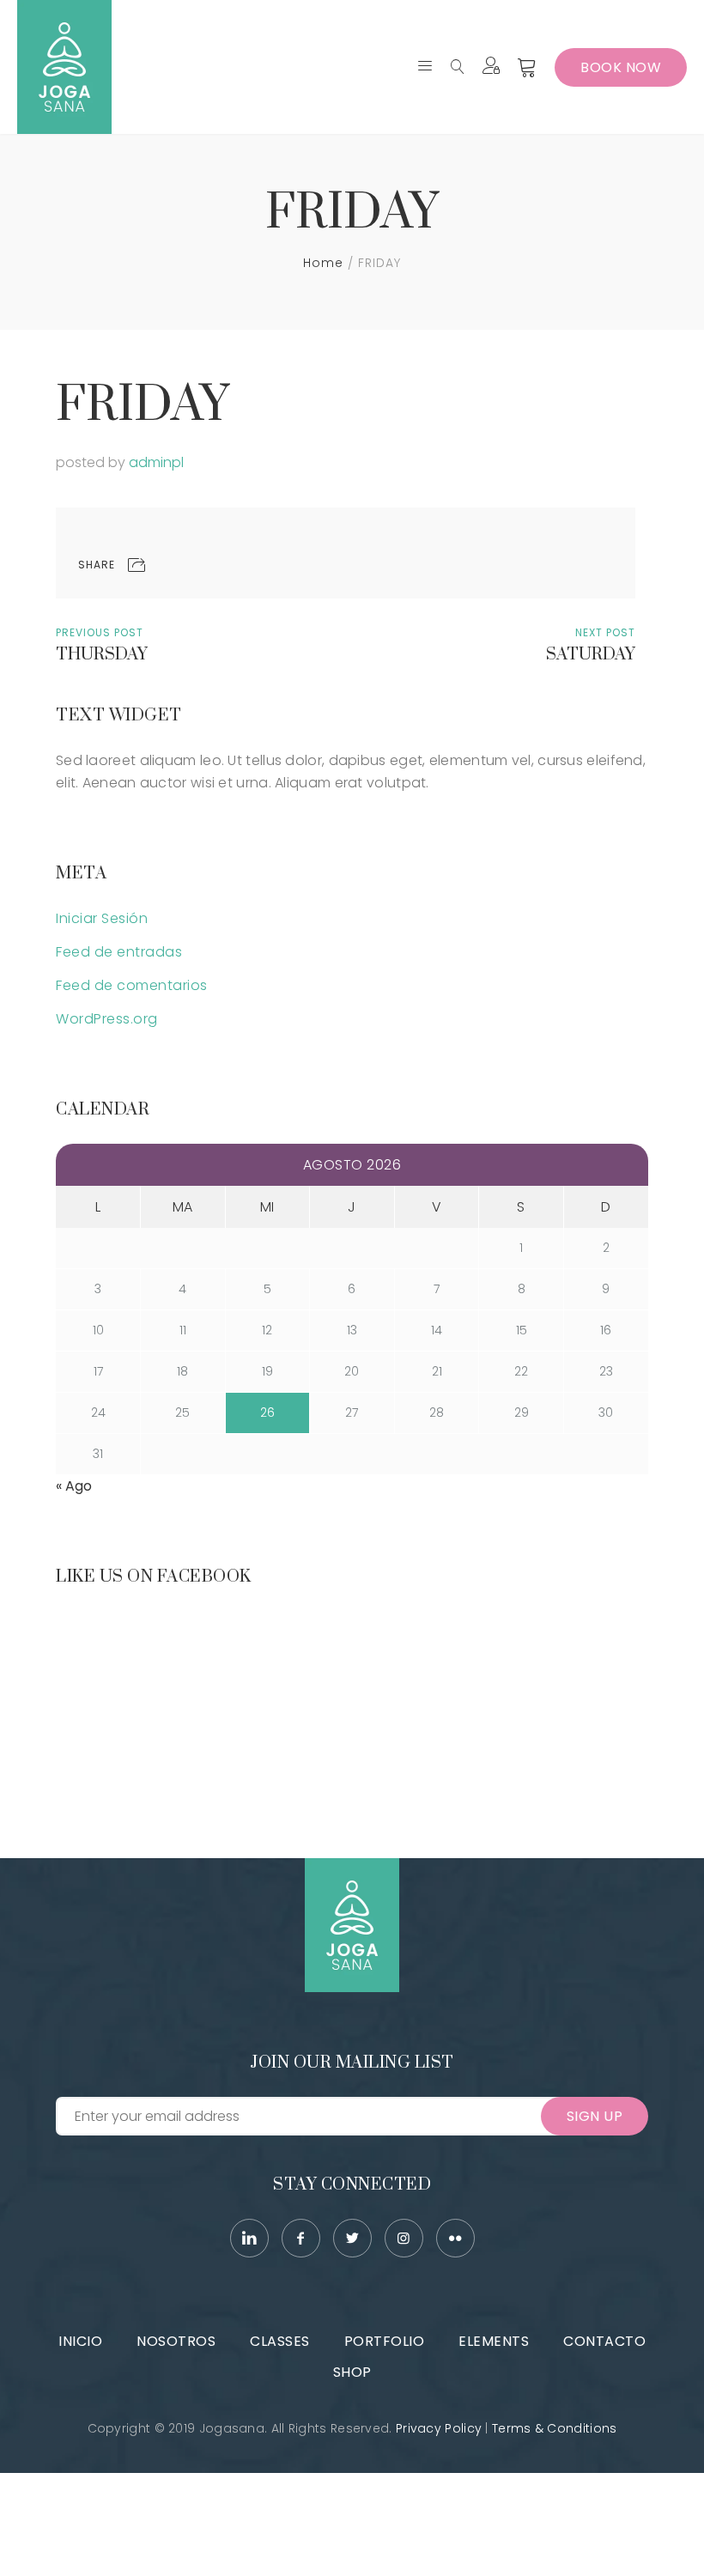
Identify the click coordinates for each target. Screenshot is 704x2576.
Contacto (604, 2341)
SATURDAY (591, 655)
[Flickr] (455, 2238)
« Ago (74, 1486)
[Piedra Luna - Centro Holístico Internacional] (64, 67)
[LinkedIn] (249, 2238)
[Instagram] (404, 2238)
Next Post (605, 632)
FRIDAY (142, 406)
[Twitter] (352, 2238)
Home (323, 263)
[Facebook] (301, 2238)
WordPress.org (107, 1019)
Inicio (80, 2341)
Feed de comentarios (132, 985)
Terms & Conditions (554, 2428)
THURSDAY (102, 655)
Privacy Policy (439, 2428)
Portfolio (385, 2341)
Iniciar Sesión (102, 918)
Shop (352, 2372)
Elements (494, 2341)
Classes (280, 2341)
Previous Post (100, 632)
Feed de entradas (119, 952)
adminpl (156, 462)
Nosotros (176, 2341)
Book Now (621, 67)
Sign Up (595, 2116)
